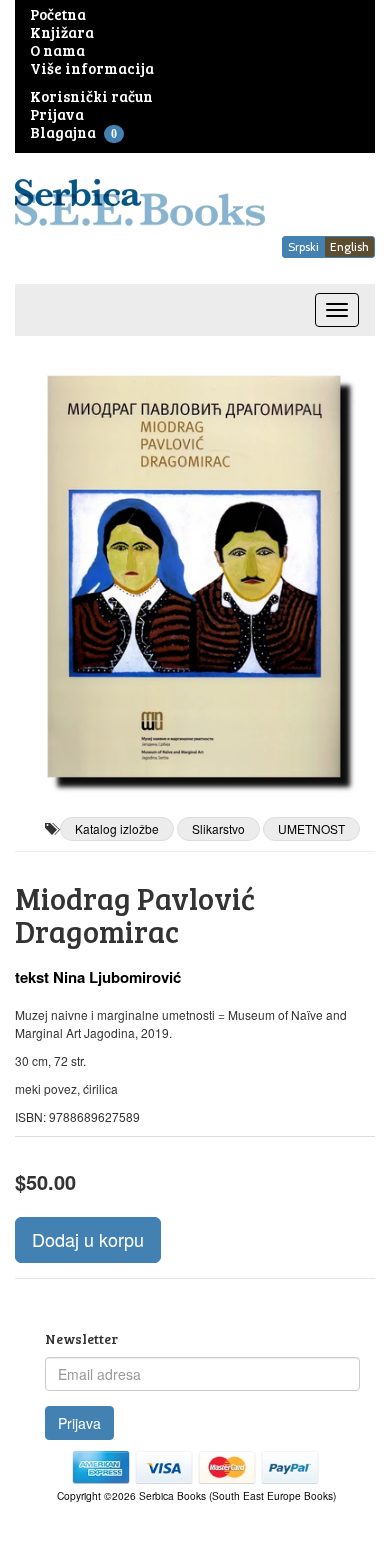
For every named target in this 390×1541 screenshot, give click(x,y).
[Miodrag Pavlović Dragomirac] (195, 576)
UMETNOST (311, 828)
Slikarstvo (218, 828)
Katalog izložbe (117, 828)
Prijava (79, 1423)
